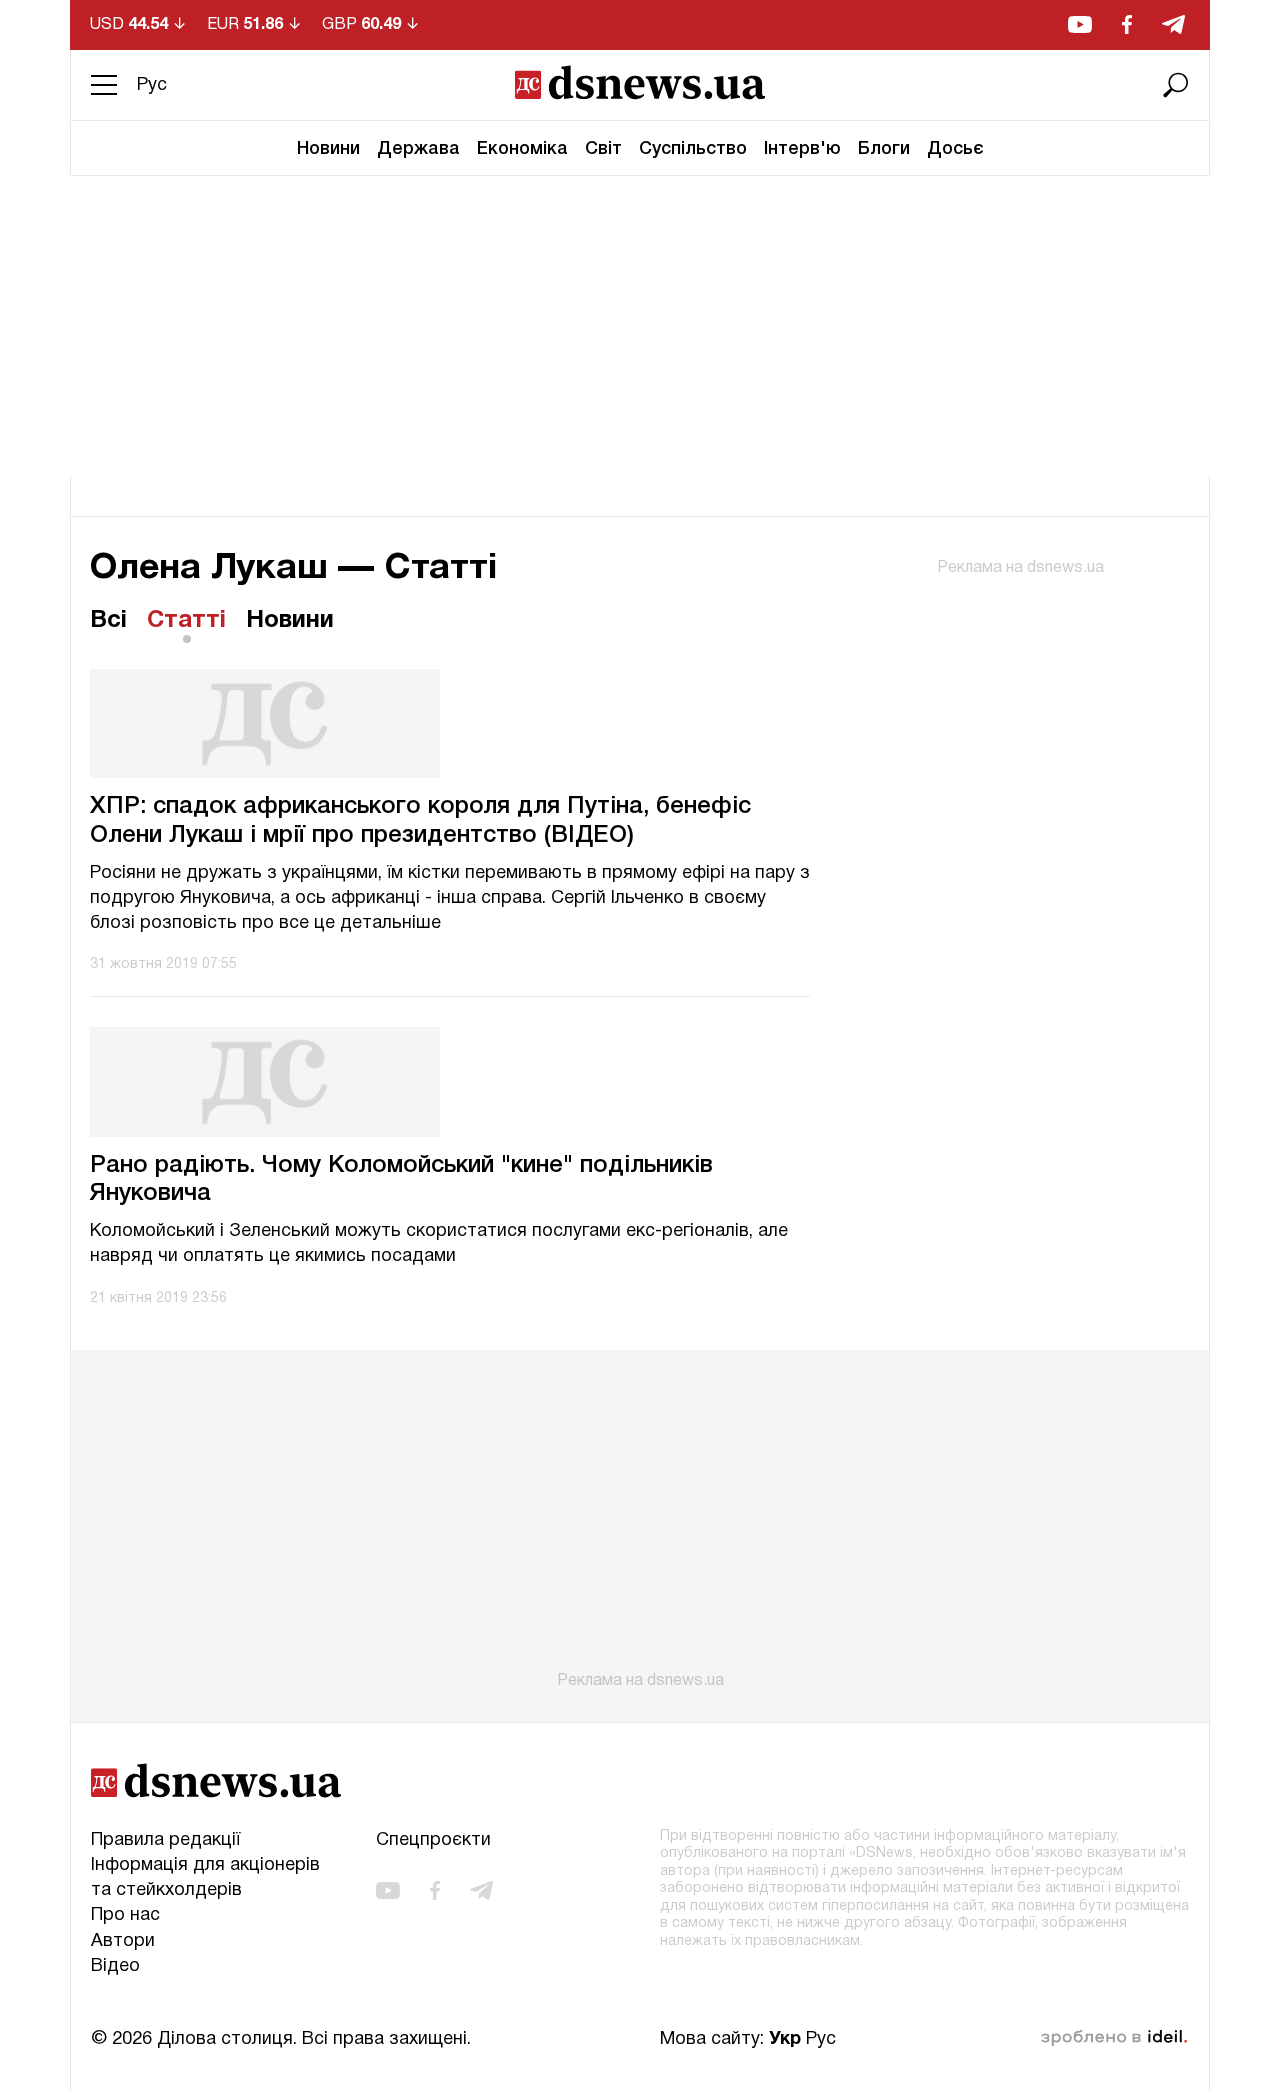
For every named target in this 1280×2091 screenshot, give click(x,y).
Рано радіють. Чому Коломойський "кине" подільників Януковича (401, 1180)
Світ (603, 149)
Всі (108, 621)
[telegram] (1173, 24)
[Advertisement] (640, 326)
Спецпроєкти (433, 1840)
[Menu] (104, 85)
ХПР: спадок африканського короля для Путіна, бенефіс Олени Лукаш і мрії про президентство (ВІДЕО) (420, 821)
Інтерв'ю (802, 149)
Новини (328, 149)
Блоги (884, 149)
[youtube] (1080, 24)
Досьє (955, 149)
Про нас (125, 1915)
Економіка (522, 149)
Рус (152, 85)
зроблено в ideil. (1114, 2038)
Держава (418, 149)
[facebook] (1127, 24)
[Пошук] (1176, 85)
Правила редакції (165, 1840)
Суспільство (693, 149)
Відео (115, 1966)
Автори (123, 1941)
